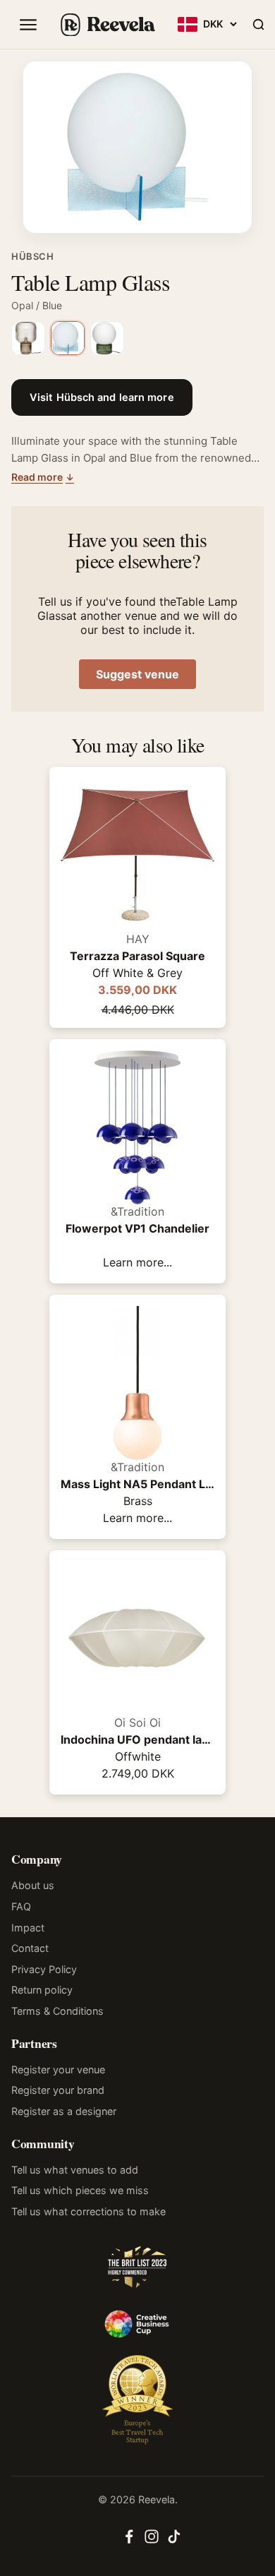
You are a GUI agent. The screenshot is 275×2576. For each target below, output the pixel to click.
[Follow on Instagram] (152, 2541)
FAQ (21, 1906)
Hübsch (33, 256)
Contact (30, 1948)
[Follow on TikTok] (174, 2541)
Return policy (42, 1990)
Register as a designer (64, 2111)
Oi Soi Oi (137, 1723)
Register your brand (58, 2090)
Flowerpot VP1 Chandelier (137, 1228)
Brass (138, 1501)
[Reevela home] (107, 25)
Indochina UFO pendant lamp (137, 1739)
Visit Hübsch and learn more (102, 397)
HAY (138, 939)
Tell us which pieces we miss (80, 2190)
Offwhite (138, 1756)
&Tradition (137, 1211)
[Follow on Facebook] (129, 2541)
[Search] (258, 25)
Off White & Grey (137, 973)
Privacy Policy (44, 1969)
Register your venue (58, 2069)
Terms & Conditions (57, 2011)
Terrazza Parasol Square (137, 956)
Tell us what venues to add (75, 2170)
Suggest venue (137, 674)
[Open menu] (28, 25)
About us (33, 1885)
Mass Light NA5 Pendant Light (137, 1484)
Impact (28, 1928)
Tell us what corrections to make (88, 2211)
